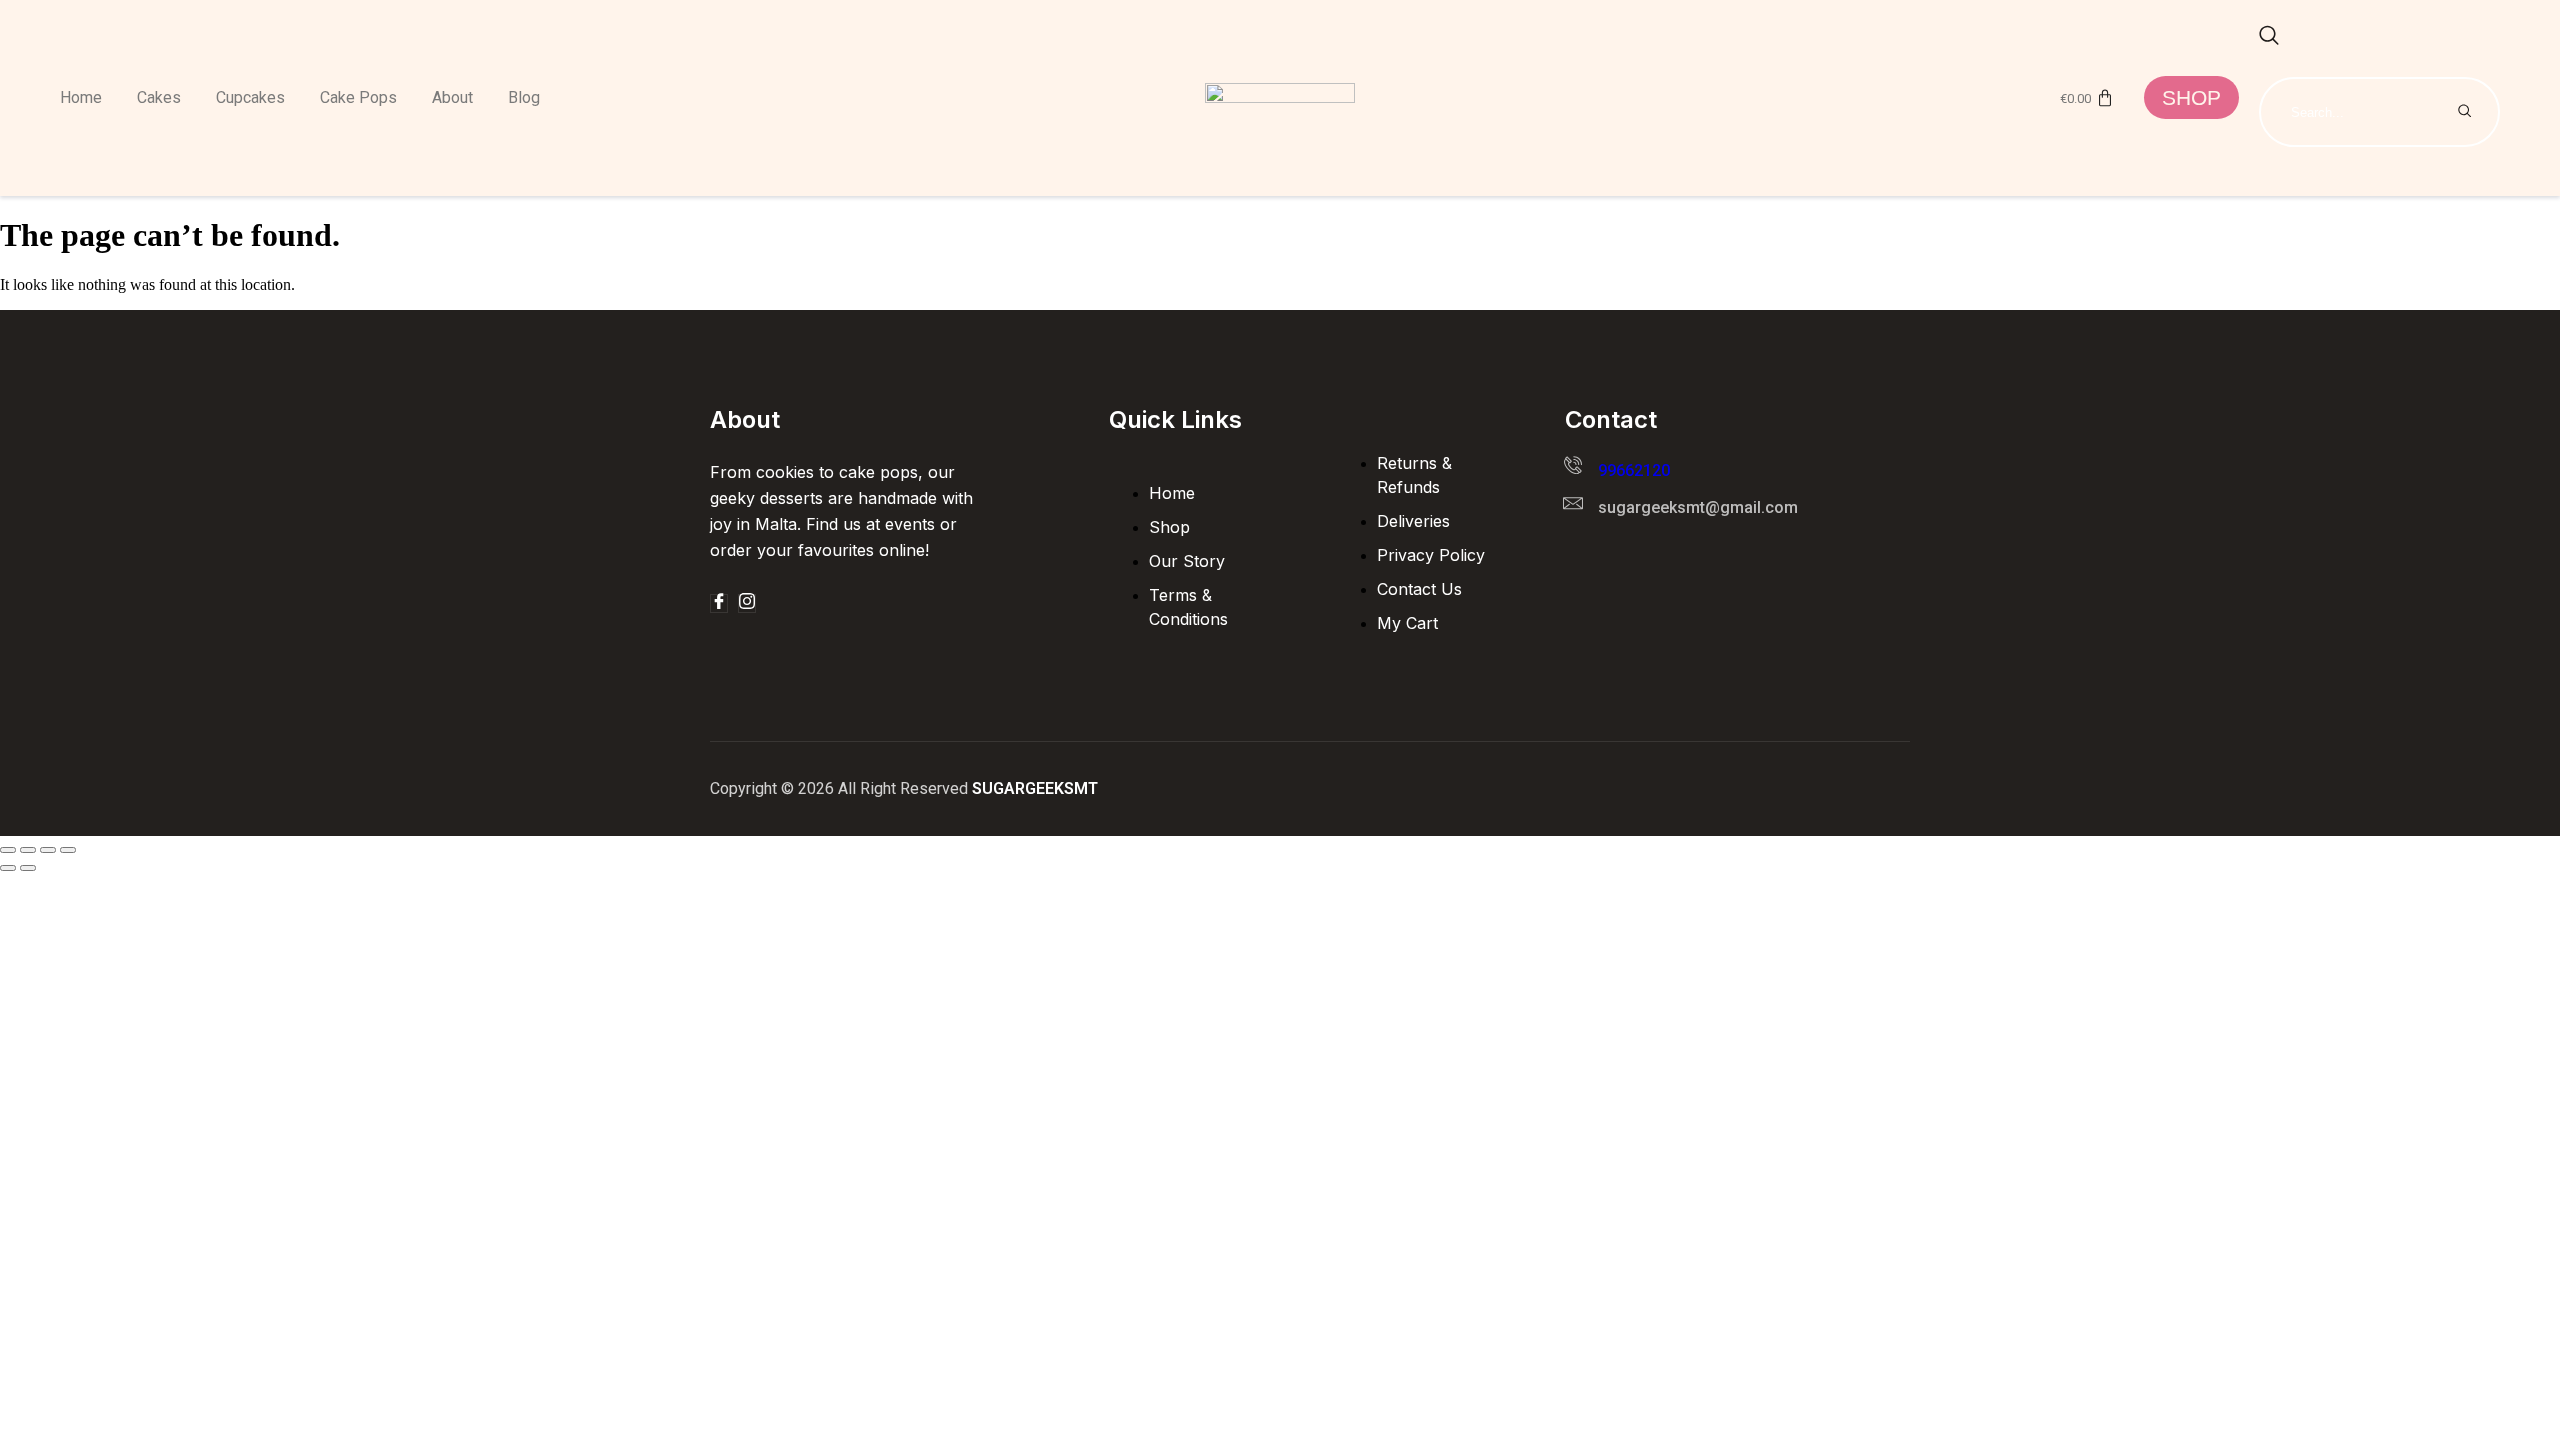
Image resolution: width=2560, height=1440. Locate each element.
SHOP (2191, 97)
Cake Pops (358, 97)
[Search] (2465, 112)
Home (81, 97)
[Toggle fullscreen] (28, 850)
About (452, 97)
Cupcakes (250, 97)
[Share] (48, 850)
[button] (2269, 37)
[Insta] (747, 603)
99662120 (1634, 470)
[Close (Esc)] (68, 850)
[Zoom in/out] (8, 850)
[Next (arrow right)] (28, 868)
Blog (524, 97)
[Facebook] (719, 603)
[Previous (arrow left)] (8, 868)
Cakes (159, 97)
